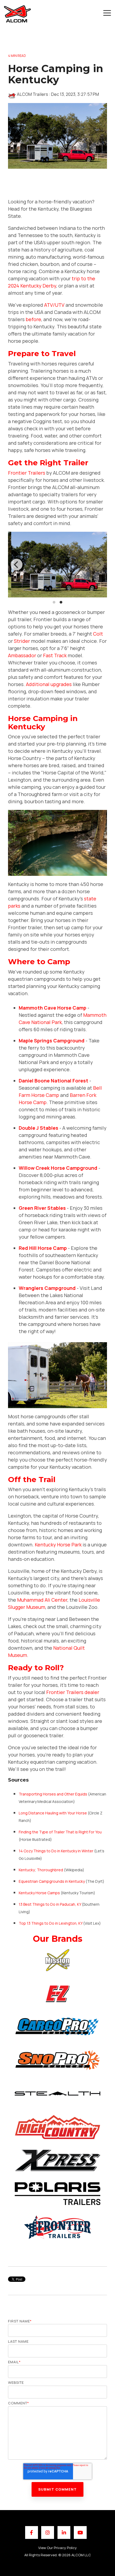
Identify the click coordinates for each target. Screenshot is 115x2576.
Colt (98, 634)
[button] (107, 13)
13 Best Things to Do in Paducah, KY (50, 1904)
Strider (22, 641)
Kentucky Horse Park (58, 1545)
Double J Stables (39, 1128)
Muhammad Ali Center (42, 1600)
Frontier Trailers (27, 473)
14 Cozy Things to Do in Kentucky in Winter (56, 1851)
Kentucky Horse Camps (39, 1893)
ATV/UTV (54, 305)
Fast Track (55, 655)
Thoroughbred (50, 1870)
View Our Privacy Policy (57, 2548)
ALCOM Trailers (32, 94)
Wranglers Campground (47, 1288)
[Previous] (17, 565)
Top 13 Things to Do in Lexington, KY (51, 1923)
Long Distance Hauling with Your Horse (53, 1813)
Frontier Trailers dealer (73, 1692)
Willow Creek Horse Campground (58, 1168)
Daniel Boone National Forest (53, 1081)
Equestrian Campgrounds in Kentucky (52, 1881)
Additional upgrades (49, 684)
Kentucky (27, 1870)
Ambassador (22, 655)
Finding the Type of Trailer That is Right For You (60, 1832)
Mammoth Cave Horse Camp (53, 1008)
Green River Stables (42, 1208)
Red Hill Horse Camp (43, 1248)
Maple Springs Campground (52, 1041)
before (33, 319)
